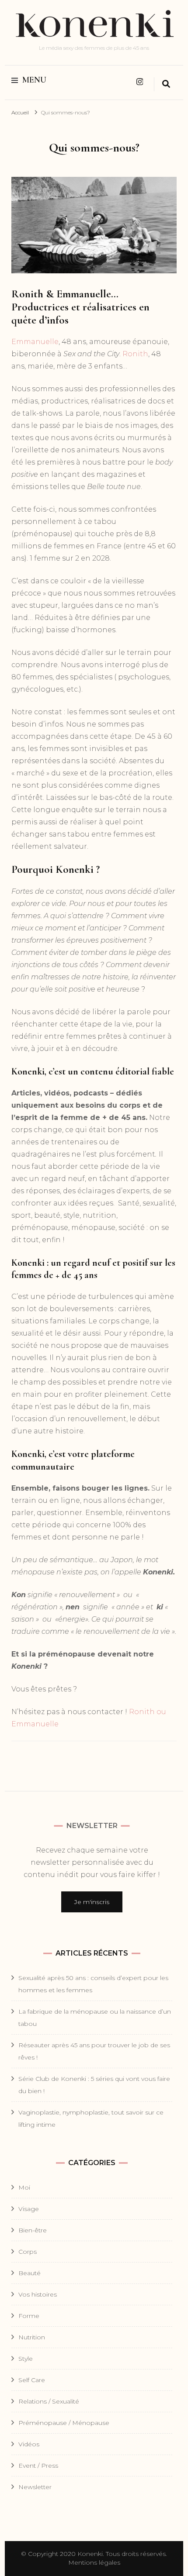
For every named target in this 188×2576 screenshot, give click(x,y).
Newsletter (35, 2487)
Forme (29, 2316)
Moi (24, 2187)
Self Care (32, 2380)
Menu (34, 80)
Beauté (30, 2273)
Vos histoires (38, 2294)
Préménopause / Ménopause (64, 2423)
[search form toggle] (166, 84)
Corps (28, 2252)
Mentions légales (94, 2562)
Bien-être (33, 2230)
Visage (29, 2209)
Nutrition (32, 2337)
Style (26, 2359)
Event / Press (38, 2466)
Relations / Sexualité (49, 2401)
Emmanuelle (35, 342)
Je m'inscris (92, 1902)
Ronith (135, 354)
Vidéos (29, 2444)
